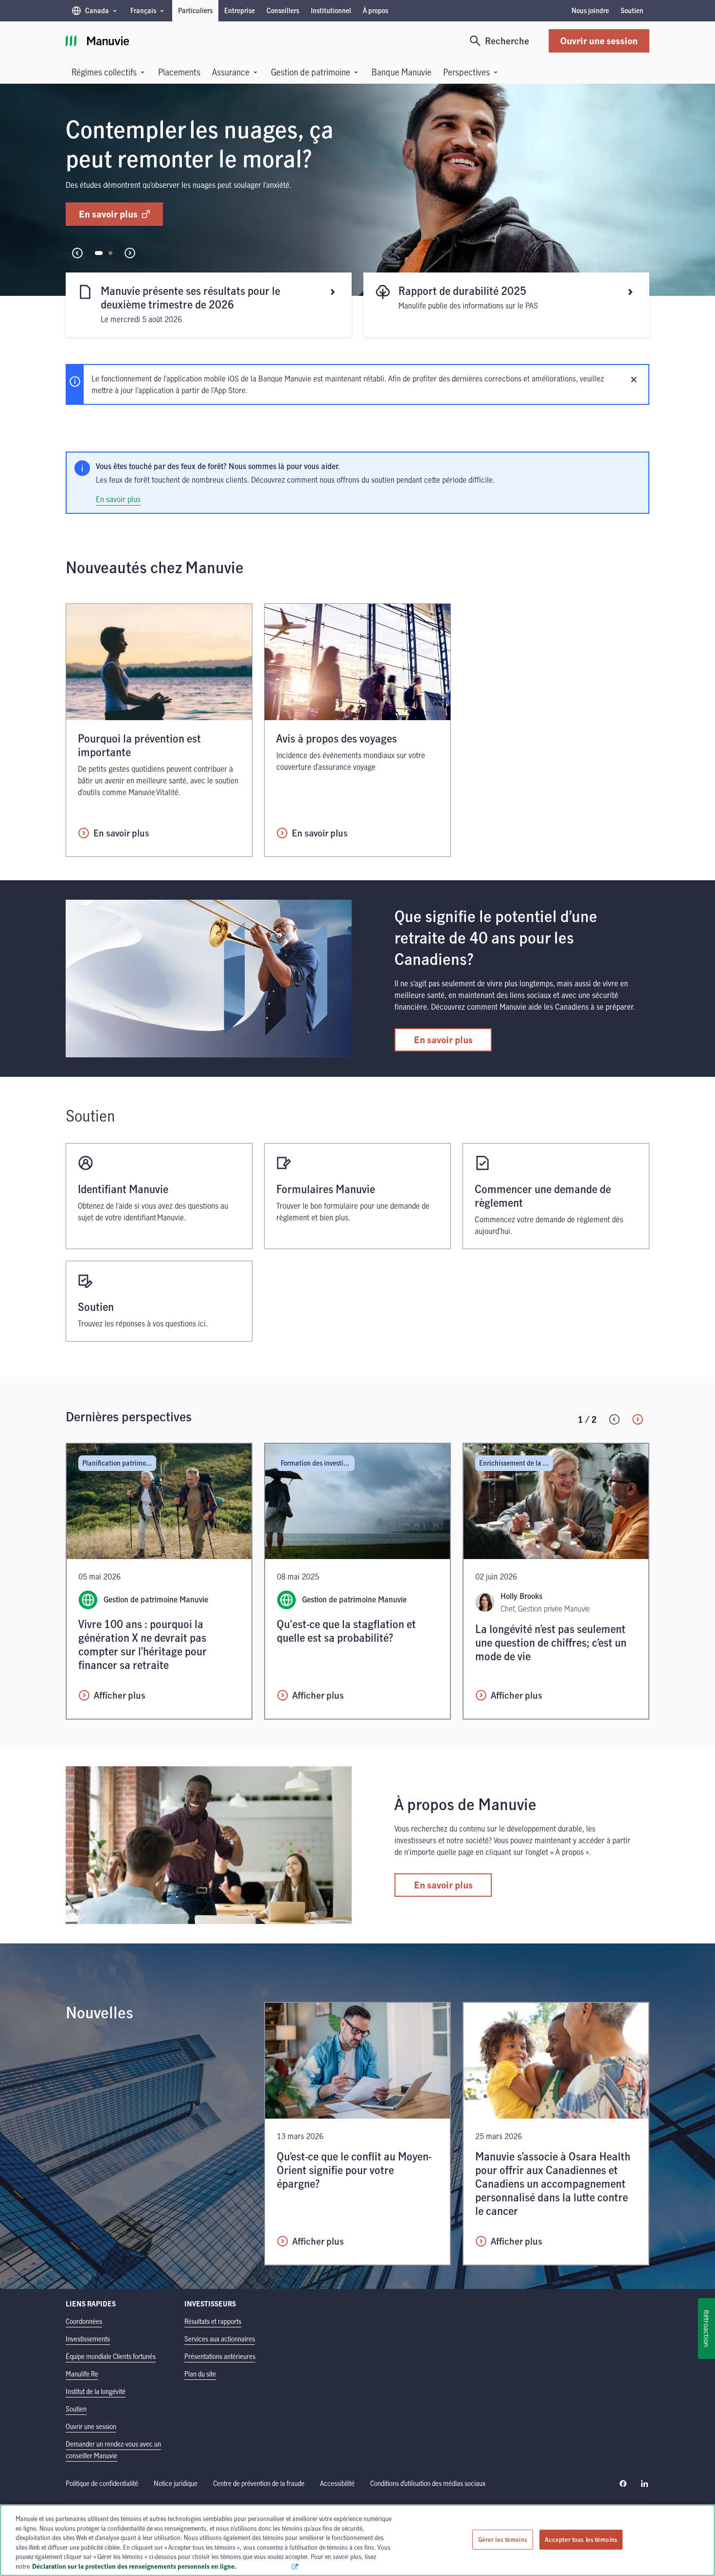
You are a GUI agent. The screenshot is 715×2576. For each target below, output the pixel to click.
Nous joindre (590, 10)
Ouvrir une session (599, 41)
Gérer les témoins (503, 2539)
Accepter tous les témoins (581, 2539)
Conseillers (283, 10)
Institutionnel (331, 10)
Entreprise (240, 10)
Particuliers (195, 10)
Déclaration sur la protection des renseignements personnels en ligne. (161, 2566)
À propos (375, 10)
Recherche (507, 41)
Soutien (632, 10)
